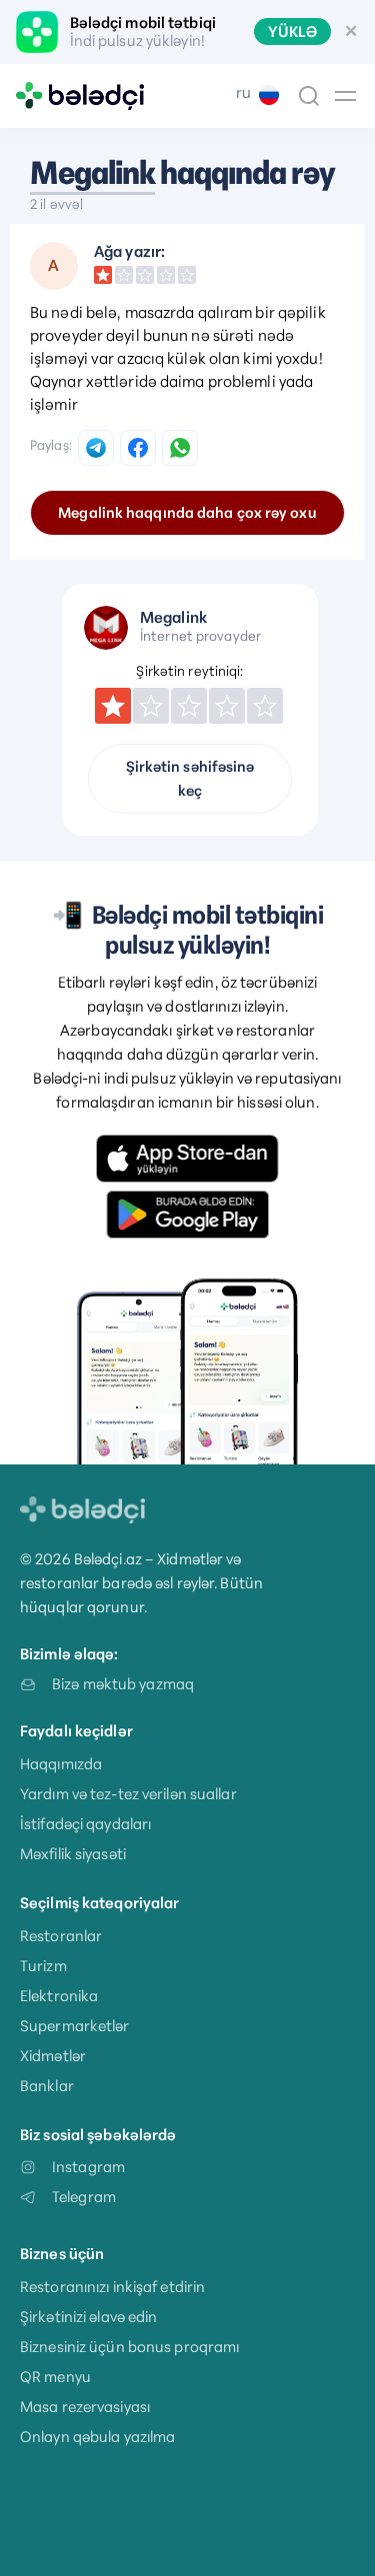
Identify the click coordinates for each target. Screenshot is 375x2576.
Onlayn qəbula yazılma (97, 2437)
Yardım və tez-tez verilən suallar (128, 1794)
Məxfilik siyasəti (73, 1854)
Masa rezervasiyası (85, 2407)
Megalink (92, 173)
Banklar (47, 2086)
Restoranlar (61, 1936)
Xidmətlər (53, 2056)
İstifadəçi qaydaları (85, 1824)
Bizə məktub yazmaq (123, 1684)
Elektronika (59, 1996)
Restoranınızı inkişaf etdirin (112, 2287)
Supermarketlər (75, 2026)
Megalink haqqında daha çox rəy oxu (187, 513)
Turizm (43, 1966)
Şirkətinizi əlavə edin (88, 2317)
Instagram (88, 2167)
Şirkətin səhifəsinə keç (190, 779)
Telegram (84, 2197)
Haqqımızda (61, 1764)
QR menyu (55, 2377)
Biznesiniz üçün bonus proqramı (129, 2347)
